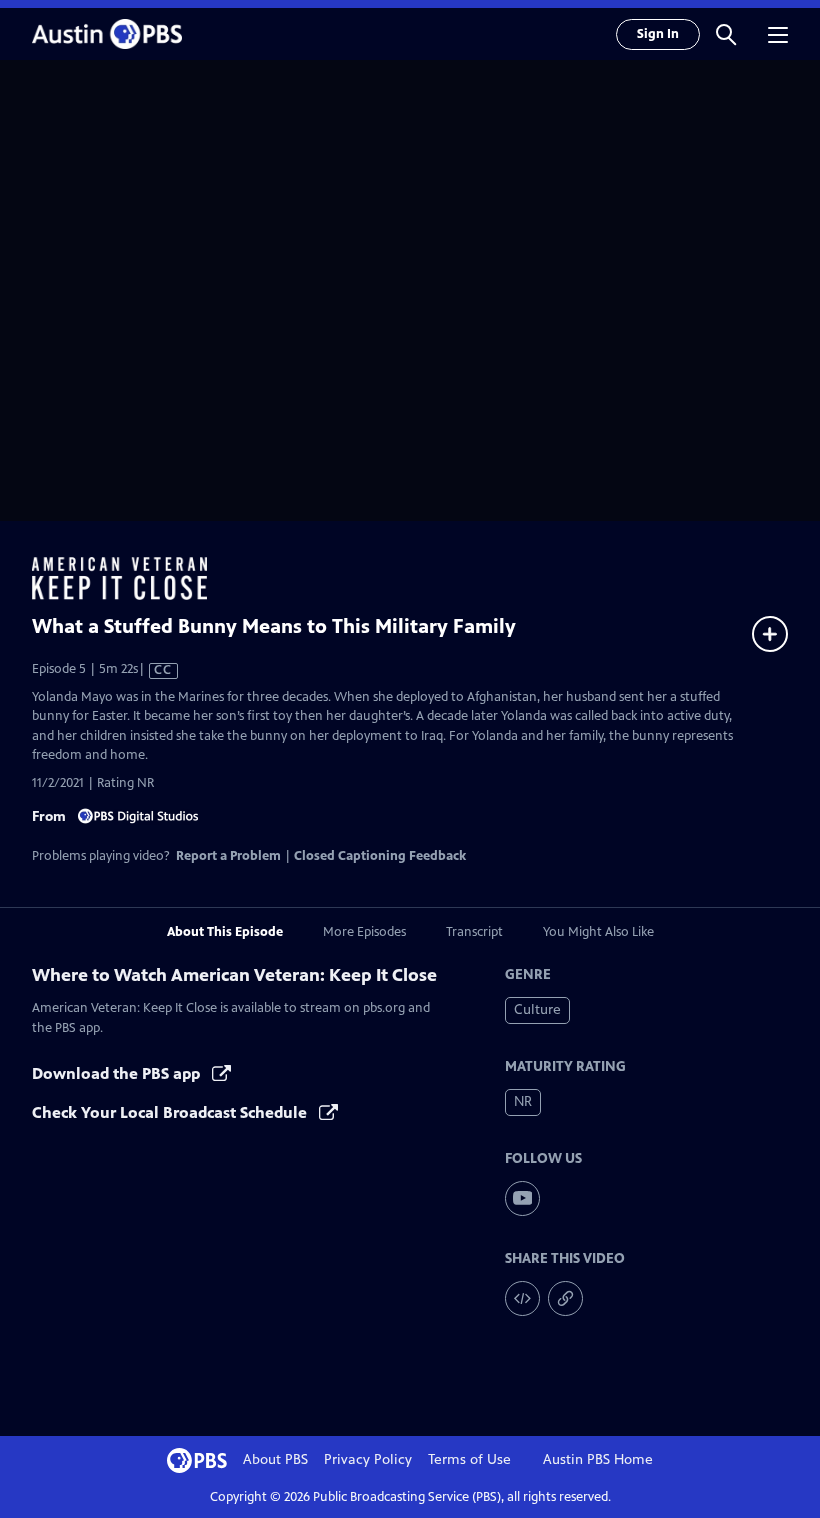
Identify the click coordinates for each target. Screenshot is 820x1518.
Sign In (658, 34)
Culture (537, 1009)
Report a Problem (228, 856)
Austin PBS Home (598, 1459)
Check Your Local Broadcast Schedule (171, 1112)
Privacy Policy (368, 1459)
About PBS (275, 1459)
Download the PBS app (118, 1073)
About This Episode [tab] (225, 932)
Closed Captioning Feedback (380, 856)
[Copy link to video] (565, 1298)
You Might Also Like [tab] (598, 932)
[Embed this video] (522, 1298)
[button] (726, 34)
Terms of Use (469, 1459)
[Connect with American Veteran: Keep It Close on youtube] (522, 1198)
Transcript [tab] (474, 932)
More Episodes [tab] (364, 932)
